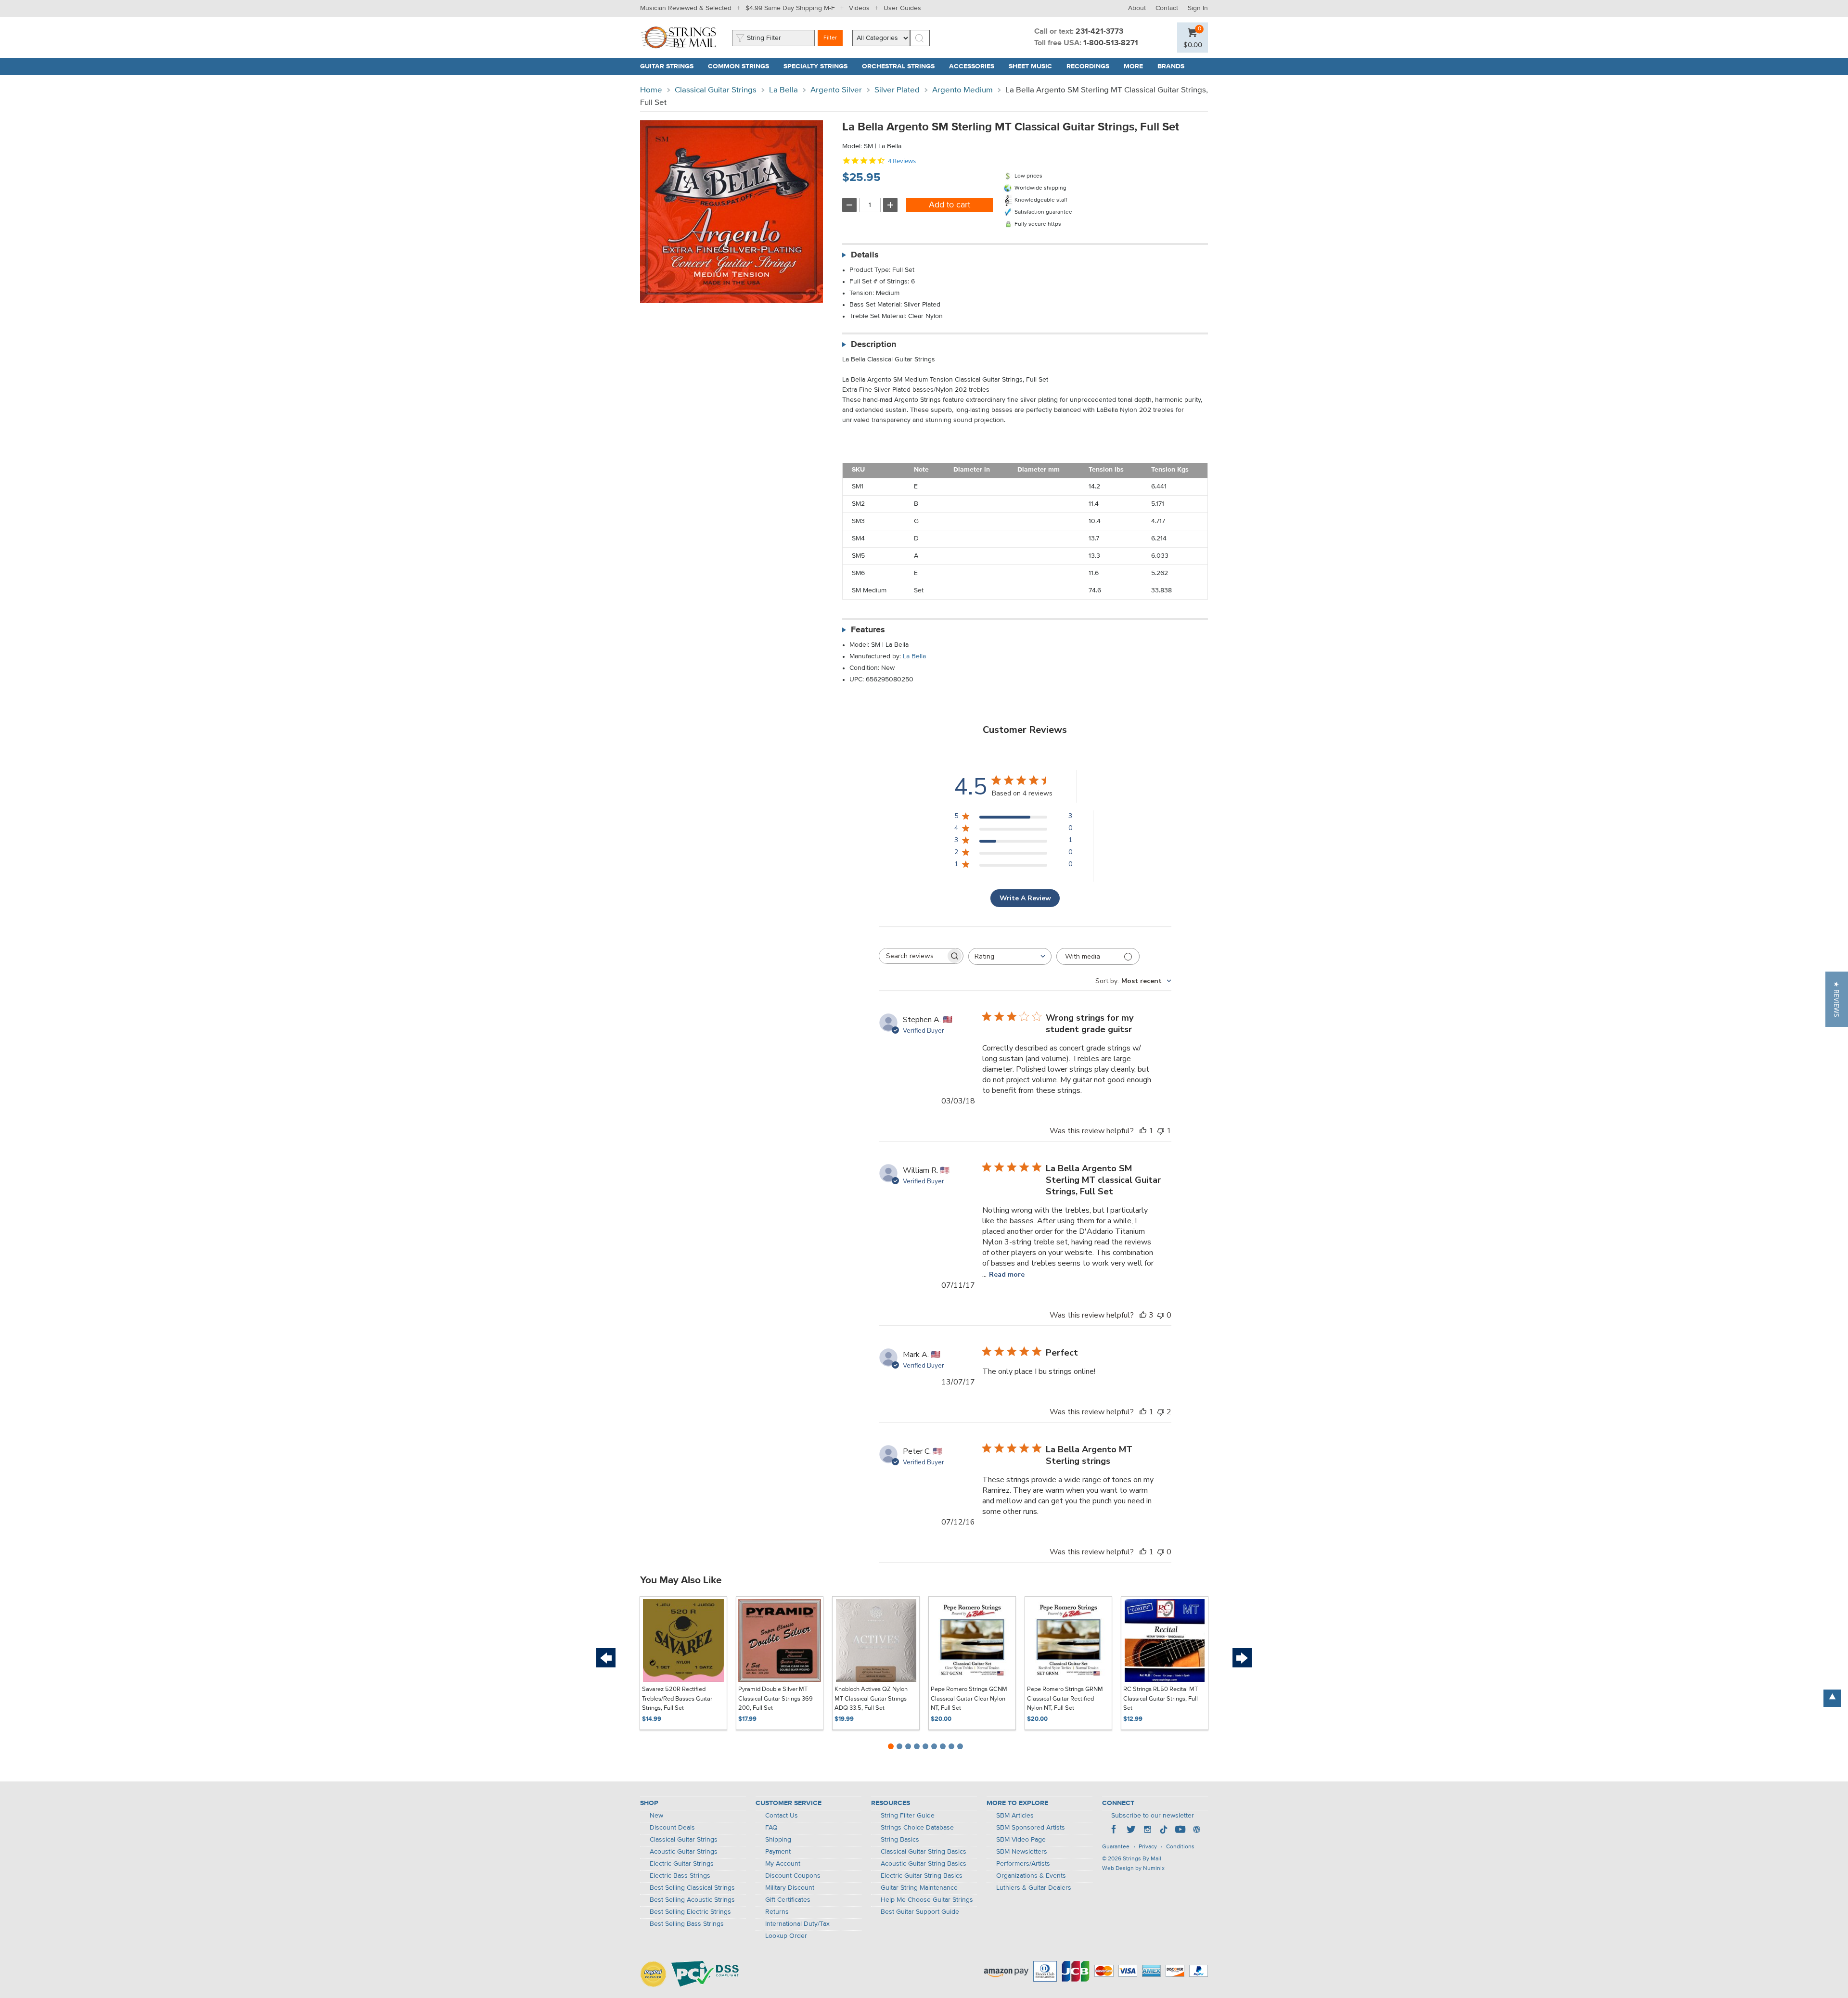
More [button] (1137, 66)
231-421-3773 (1099, 32)
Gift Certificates (788, 1900)
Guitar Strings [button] (670, 66)
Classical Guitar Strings (716, 90)
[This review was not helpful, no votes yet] (1161, 1315)
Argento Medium (962, 90)
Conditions (1180, 1847)
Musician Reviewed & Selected (686, 8)
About (1137, 8)
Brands (1171, 66)
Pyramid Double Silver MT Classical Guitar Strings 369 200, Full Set (776, 1699)
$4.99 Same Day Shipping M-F (790, 8)
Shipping (778, 1840)
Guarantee (1116, 1847)
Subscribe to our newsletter (1153, 1816)
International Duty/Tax (797, 1924)
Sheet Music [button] (1034, 66)
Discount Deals (672, 1828)
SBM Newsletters (1022, 1852)
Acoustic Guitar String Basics (924, 1864)
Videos (859, 8)
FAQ (771, 1828)
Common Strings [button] (742, 66)
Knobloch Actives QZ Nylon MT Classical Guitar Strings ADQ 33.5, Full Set (871, 1699)
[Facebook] (1115, 1831)
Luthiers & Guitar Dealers (1034, 1888)
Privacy (1148, 1847)
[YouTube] (1180, 1831)
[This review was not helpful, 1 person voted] (1161, 1131)
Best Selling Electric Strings (690, 1912)
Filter (830, 38)
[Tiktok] (1164, 1831)
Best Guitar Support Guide (920, 1912)
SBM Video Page (1021, 1840)
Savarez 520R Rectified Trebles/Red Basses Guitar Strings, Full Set (677, 1699)
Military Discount (790, 1888)
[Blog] (1196, 1831)
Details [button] (865, 255)
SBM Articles (1015, 1816)
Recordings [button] (1091, 66)
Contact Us (782, 1816)
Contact (1167, 8)
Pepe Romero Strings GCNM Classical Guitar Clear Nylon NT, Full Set (969, 1699)
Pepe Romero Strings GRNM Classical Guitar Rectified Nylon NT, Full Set (1065, 1699)
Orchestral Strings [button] (902, 66)
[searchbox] (912, 956)
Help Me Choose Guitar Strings (927, 1900)
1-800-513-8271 (1111, 43)
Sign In (1198, 8)
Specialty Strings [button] (819, 66)
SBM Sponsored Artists (1031, 1828)
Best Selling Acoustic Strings (692, 1900)
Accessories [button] (975, 66)
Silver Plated (897, 90)
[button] (1193, 45)
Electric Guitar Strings (682, 1864)
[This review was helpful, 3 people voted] (1143, 1315)
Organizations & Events (1031, 1876)
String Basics (900, 1840)
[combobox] (1010, 956)
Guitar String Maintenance (919, 1888)
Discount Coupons (793, 1876)
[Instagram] (1147, 1831)
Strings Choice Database (917, 1828)
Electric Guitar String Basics (922, 1876)
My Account (783, 1864)
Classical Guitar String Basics (924, 1852)
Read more (1007, 1274)
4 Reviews (902, 161)
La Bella (783, 90)
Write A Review (1025, 898)
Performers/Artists (1023, 1864)
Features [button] (868, 630)
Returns (777, 1912)
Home (651, 90)
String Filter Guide (908, 1816)
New (656, 1816)
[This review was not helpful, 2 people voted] (1161, 1412)
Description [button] (873, 345)
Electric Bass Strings (680, 1876)
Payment (778, 1852)
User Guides (902, 8)
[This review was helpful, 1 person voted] (1143, 1131)
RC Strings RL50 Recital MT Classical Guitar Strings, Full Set (1161, 1699)
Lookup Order (786, 1936)
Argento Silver (836, 90)
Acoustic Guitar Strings (684, 1852)
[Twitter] (1131, 1831)
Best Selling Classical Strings (692, 1888)
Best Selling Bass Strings (687, 1924)
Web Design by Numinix (1133, 1869)
